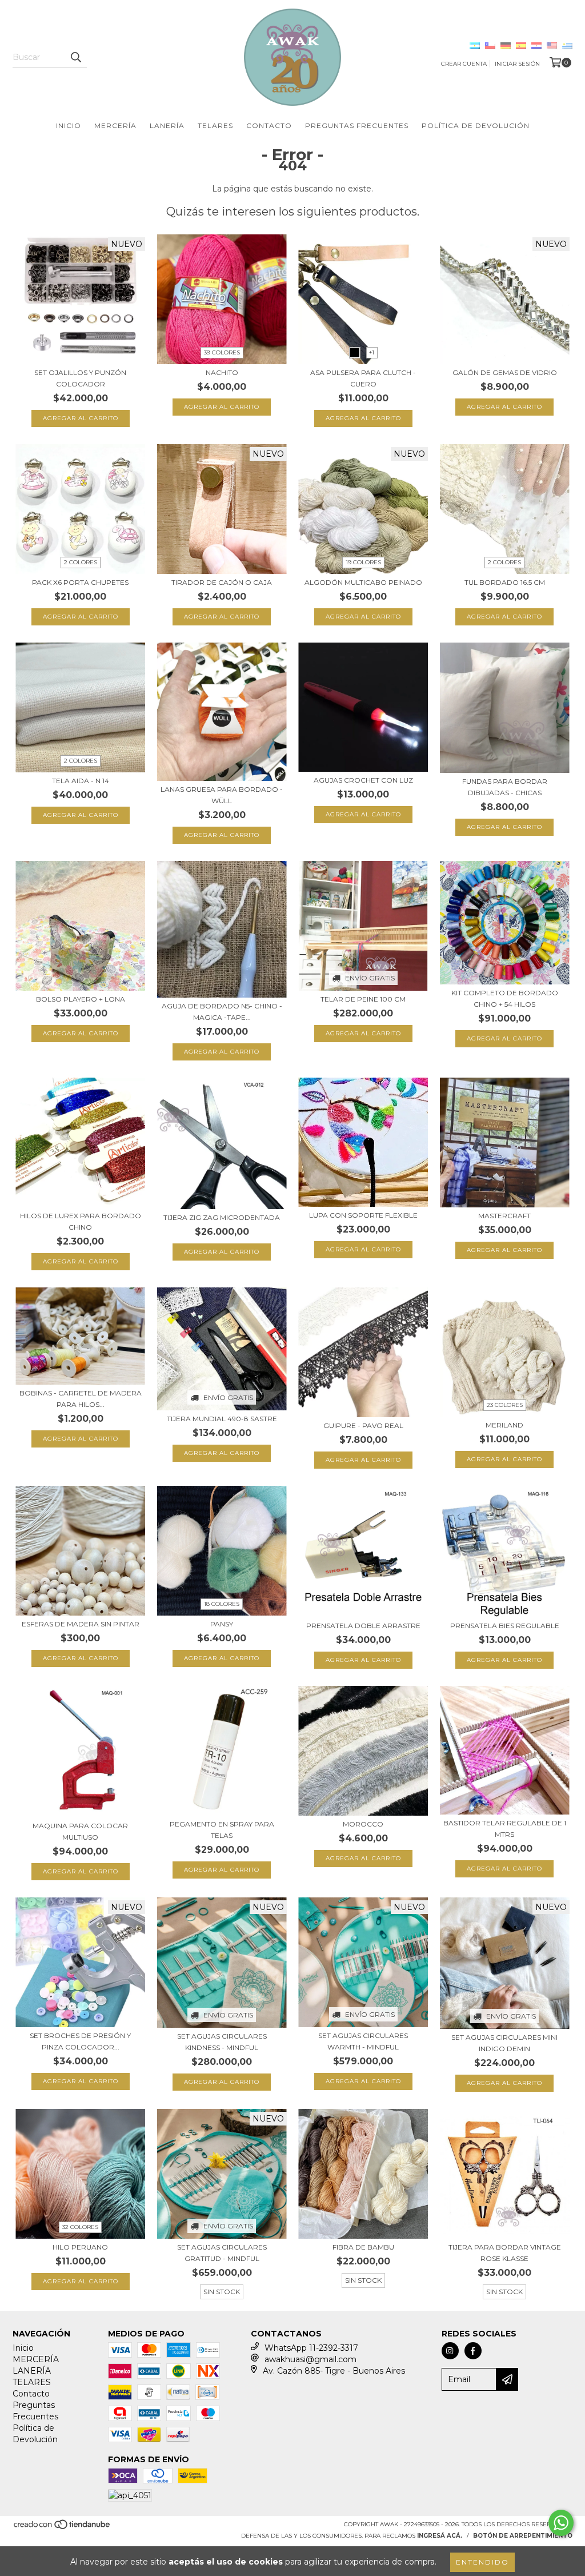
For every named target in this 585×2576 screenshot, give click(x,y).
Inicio (69, 125)
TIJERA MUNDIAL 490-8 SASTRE (222, 1419)
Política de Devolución (476, 125)
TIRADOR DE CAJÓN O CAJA (222, 582)
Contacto (269, 125)
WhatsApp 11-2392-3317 (311, 2348)
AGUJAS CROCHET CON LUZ (363, 780)
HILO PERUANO (80, 2247)
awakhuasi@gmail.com (310, 2359)
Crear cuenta (464, 64)
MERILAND (504, 1425)
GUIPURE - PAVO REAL (363, 1425)
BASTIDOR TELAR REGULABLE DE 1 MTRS (505, 1829)
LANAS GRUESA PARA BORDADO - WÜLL (222, 795)
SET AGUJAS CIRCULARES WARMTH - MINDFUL (363, 2041)
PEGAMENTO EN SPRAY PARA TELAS (222, 1830)
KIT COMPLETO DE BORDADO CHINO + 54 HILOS (505, 998)
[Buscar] (75, 57)
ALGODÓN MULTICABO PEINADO (363, 582)
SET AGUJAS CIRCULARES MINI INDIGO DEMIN (504, 2043)
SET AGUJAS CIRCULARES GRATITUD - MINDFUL (222, 2253)
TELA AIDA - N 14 (81, 781)
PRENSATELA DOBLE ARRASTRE (363, 1626)
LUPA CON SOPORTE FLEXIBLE (363, 1215)
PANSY (222, 1624)
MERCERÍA (115, 125)
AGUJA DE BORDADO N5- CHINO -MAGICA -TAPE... (222, 1012)
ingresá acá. (440, 2536)
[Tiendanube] (63, 2528)
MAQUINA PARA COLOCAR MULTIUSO (80, 1831)
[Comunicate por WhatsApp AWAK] (561, 2523)
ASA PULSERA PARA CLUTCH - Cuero (363, 378)
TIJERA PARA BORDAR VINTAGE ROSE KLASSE (505, 2253)
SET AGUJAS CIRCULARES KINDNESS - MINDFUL (222, 2042)
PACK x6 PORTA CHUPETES (80, 582)
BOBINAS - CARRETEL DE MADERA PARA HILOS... (81, 1399)
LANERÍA (167, 125)
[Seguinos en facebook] (473, 2351)
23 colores (505, 1405)
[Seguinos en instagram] (450, 2351)
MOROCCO (363, 1824)
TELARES (215, 125)
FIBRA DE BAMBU (363, 2247)
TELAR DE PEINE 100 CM (363, 999)
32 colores (80, 2227)
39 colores (222, 352)
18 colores (222, 1604)
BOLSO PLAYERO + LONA (81, 999)
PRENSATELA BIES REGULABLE (505, 1626)
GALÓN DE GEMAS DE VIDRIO (505, 372)
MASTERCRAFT (504, 1216)
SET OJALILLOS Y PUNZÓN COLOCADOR (80, 378)
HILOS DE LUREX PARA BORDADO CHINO (81, 1221)
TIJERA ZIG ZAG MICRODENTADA (222, 1217)
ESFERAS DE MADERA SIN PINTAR (81, 1624)
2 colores (81, 562)
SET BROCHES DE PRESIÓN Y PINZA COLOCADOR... (80, 2041)
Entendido (482, 2562)
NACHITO (222, 372)
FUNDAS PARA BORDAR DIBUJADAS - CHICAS (505, 787)
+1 (372, 352)
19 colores (363, 562)
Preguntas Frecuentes (357, 125)
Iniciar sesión (517, 64)
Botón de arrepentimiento (523, 2536)
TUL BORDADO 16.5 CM (505, 582)
